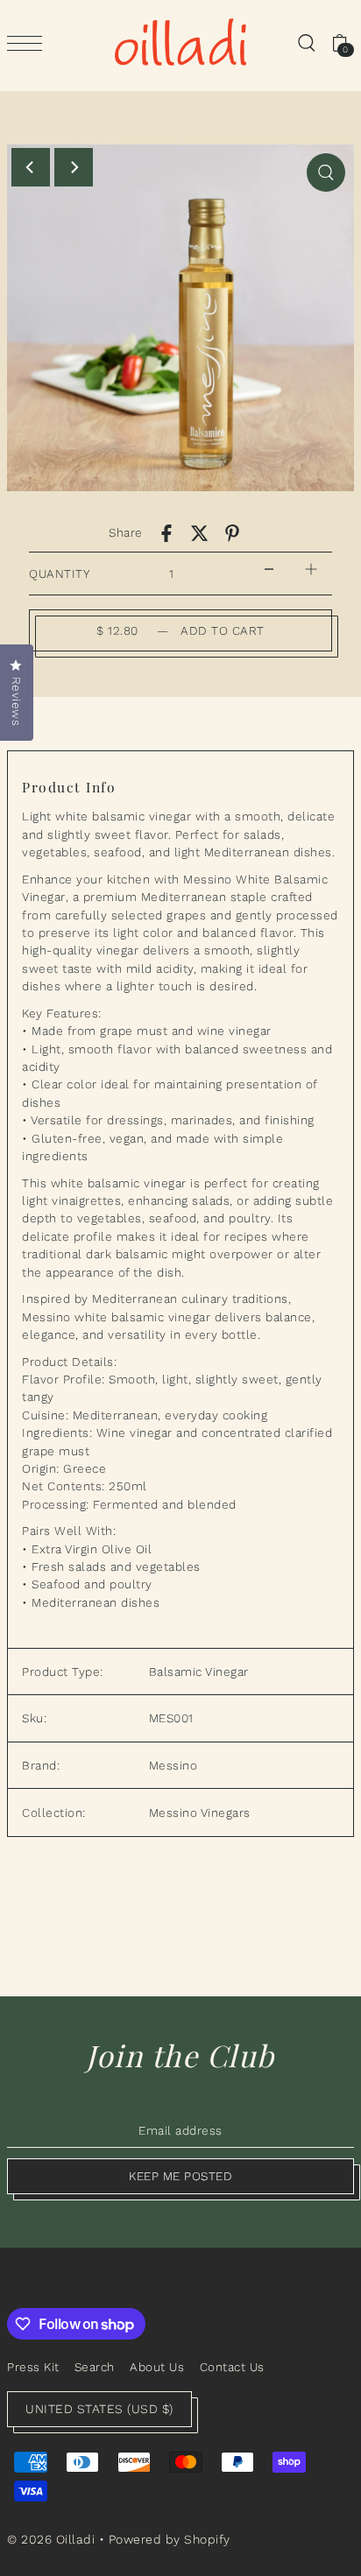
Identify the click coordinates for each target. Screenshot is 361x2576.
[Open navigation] (29, 43)
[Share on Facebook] (166, 533)
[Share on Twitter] (200, 533)
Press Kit (33, 2367)
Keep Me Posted (180, 2176)
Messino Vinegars (200, 1812)
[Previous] (31, 167)
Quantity (59, 574)
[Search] (306, 42)
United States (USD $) (99, 2409)
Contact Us (232, 2367)
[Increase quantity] (311, 570)
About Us (157, 2367)
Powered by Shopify (170, 2539)
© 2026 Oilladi (51, 2539)
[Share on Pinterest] (232, 533)
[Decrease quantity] (269, 570)
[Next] (74, 167)
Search (95, 2367)
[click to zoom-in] (326, 172)
